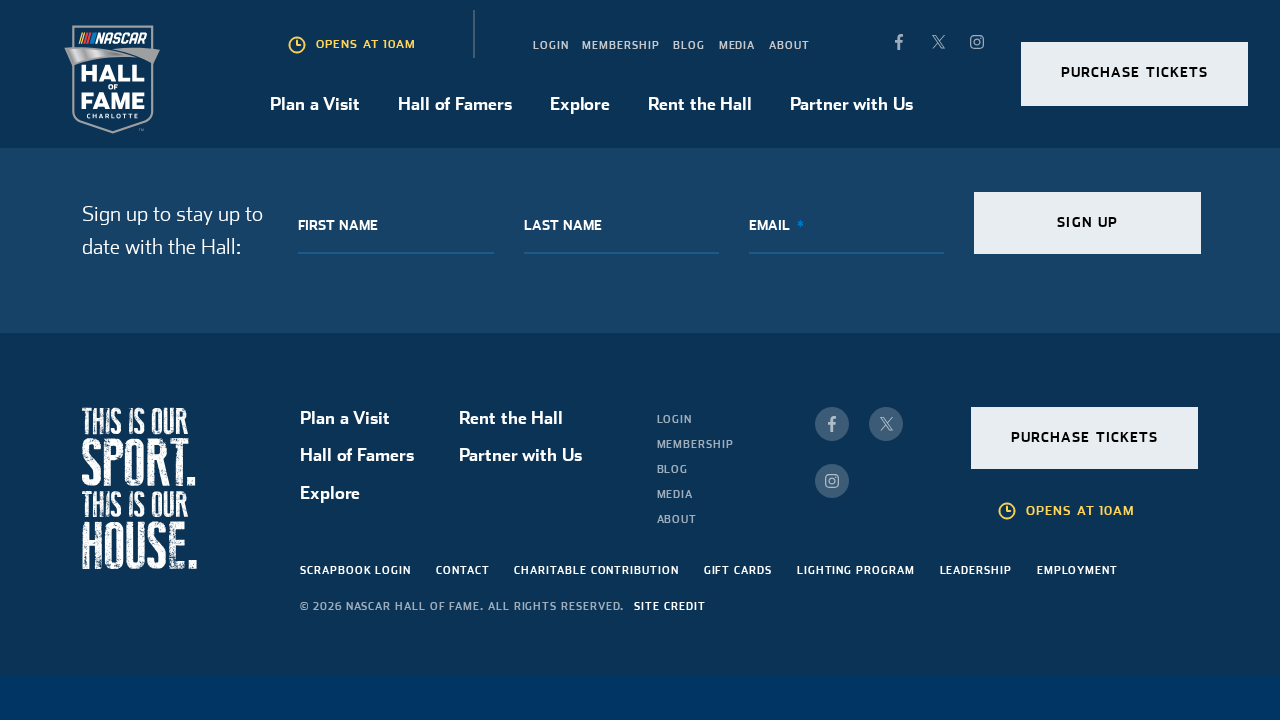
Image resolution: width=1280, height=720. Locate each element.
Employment (1077, 570)
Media (737, 45)
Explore (580, 103)
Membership (620, 45)
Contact (462, 570)
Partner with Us (851, 103)
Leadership (976, 570)
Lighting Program (856, 570)
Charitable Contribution (596, 570)
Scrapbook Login (355, 570)
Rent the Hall (699, 103)
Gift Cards (738, 570)
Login (551, 45)
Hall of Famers (454, 103)
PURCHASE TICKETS (1135, 72)
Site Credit (669, 606)
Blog (689, 45)
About (789, 45)
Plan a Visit (315, 103)
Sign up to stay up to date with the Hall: (172, 230)
